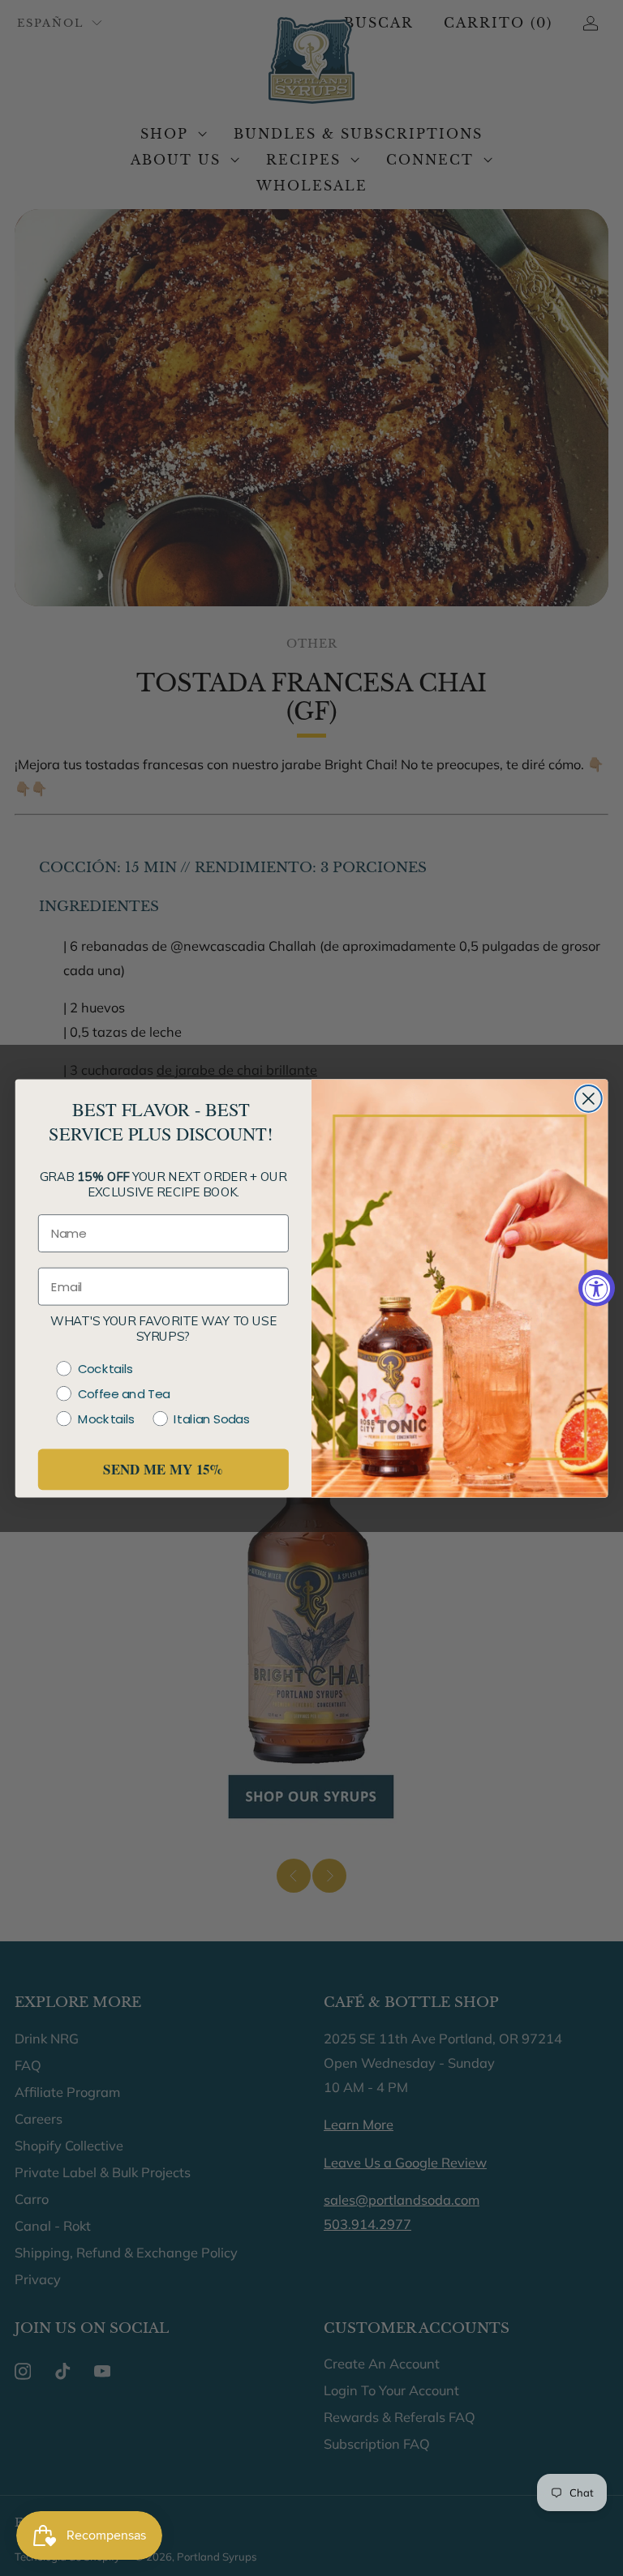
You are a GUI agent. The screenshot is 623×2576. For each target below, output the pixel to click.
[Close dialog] (589, 1098)
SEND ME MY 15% (163, 1469)
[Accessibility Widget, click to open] (597, 1288)
